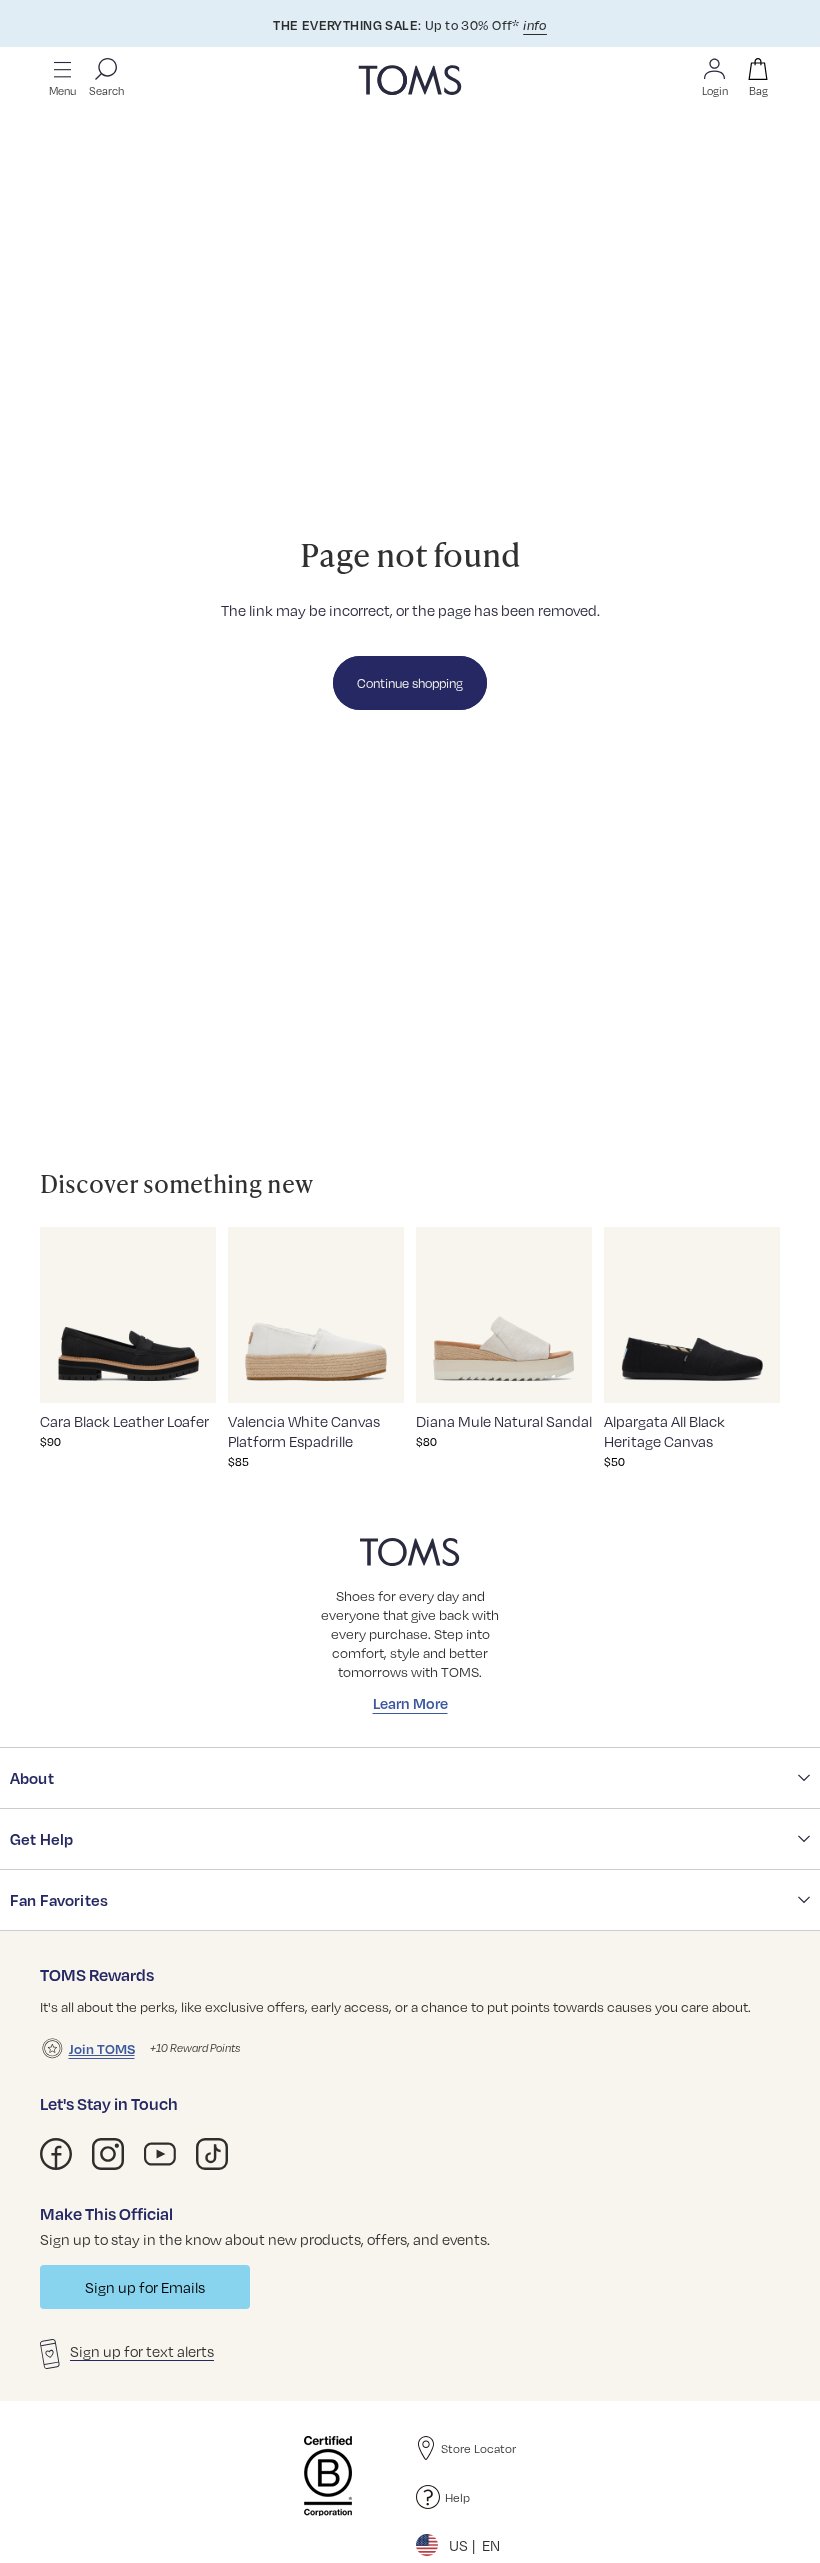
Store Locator (478, 2448)
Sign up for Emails (145, 2287)
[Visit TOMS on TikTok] (212, 2154)
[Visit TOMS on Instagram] (108, 2154)
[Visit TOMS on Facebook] (56, 2154)
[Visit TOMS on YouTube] (160, 2154)
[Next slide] (195, 1315)
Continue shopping (410, 683)
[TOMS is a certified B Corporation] (328, 2476)
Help (457, 2497)
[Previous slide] (61, 1315)
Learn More (410, 1703)
